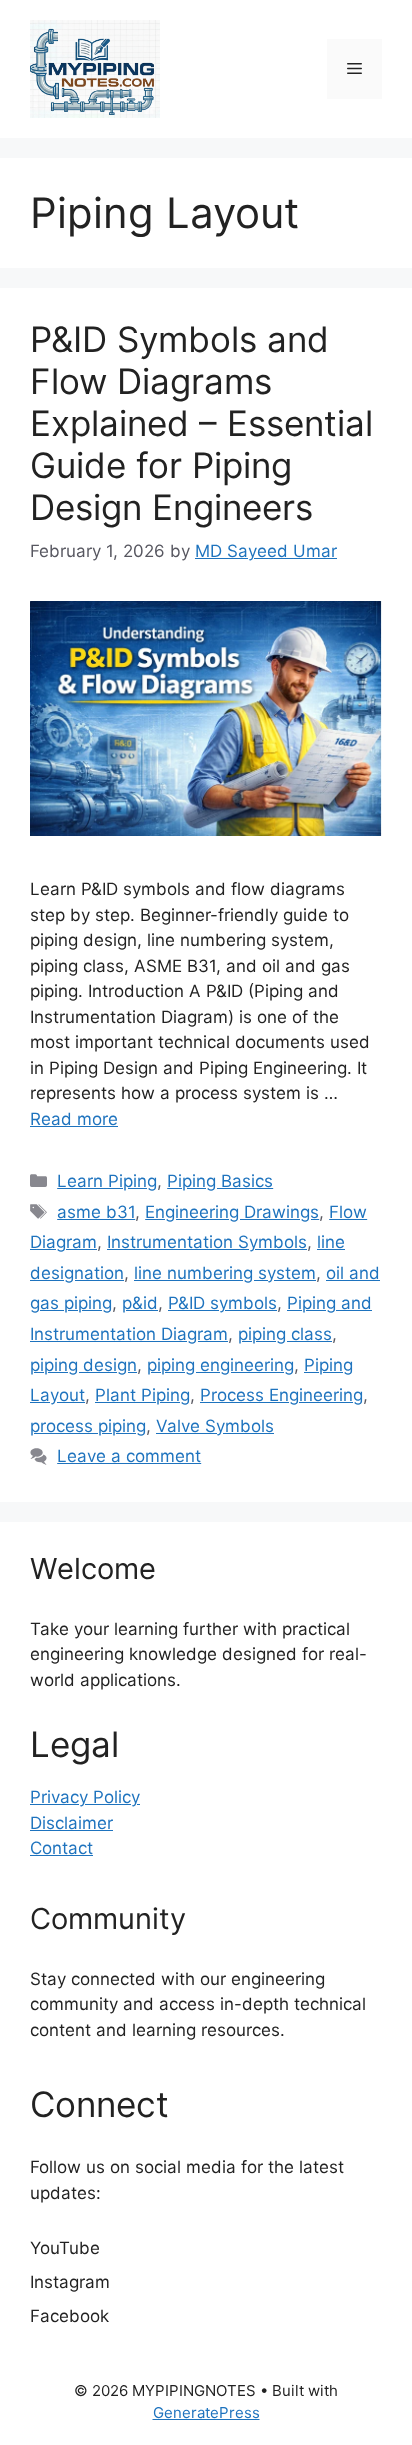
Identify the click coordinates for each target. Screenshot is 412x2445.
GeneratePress (206, 2412)
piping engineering (220, 1365)
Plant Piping (142, 1395)
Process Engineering (281, 1395)
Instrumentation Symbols (207, 1242)
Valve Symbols (215, 1426)
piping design (83, 1365)
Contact (61, 1848)
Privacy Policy (85, 1797)
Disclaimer (71, 1823)
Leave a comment (129, 1456)
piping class (285, 1334)
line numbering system (225, 1273)
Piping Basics (220, 1181)
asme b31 (96, 1212)
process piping (88, 1426)
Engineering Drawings (232, 1212)
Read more (74, 1119)
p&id (140, 1303)
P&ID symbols (222, 1303)
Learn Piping (107, 1181)
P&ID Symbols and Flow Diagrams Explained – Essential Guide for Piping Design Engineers (201, 423)
